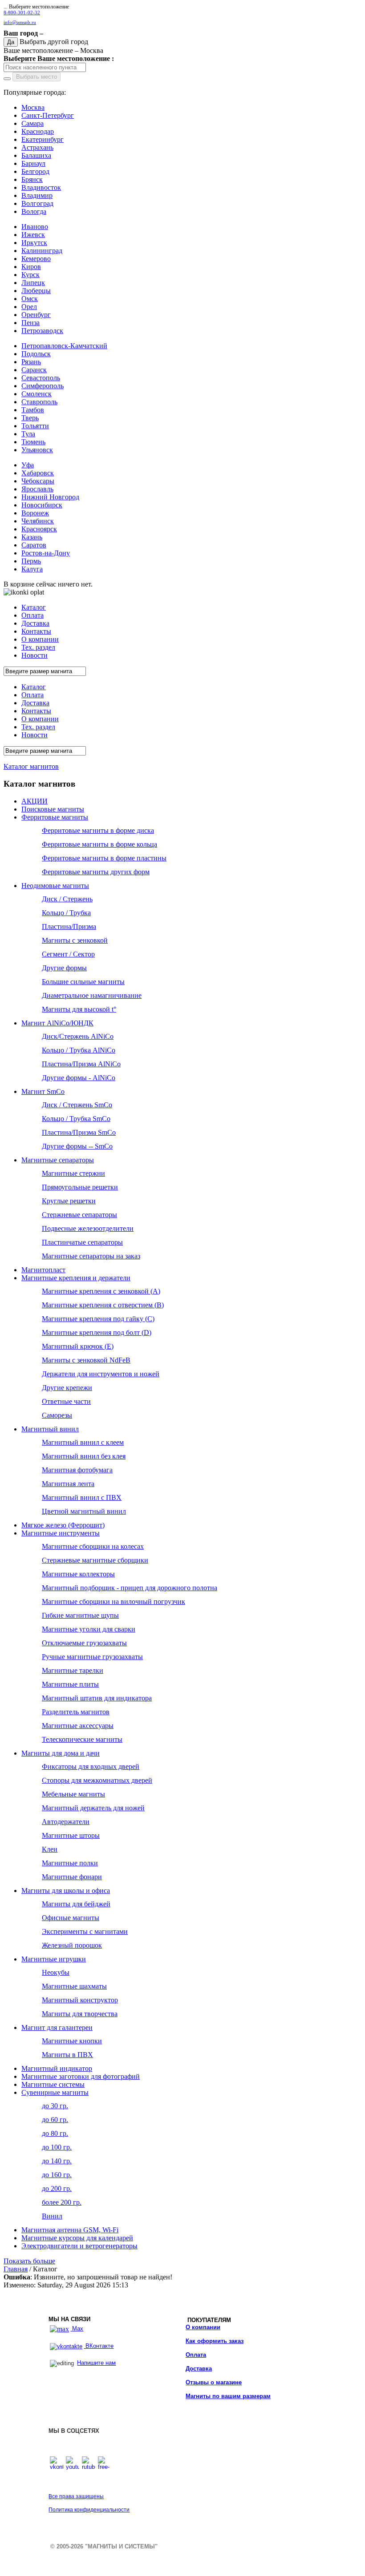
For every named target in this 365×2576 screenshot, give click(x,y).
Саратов (34, 545)
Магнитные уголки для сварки (89, 1629)
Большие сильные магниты (83, 982)
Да (11, 42)
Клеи (50, 1849)
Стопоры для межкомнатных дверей (97, 1780)
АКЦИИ (34, 801)
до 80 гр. (55, 2133)
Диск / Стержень (67, 899)
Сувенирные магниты (55, 2092)
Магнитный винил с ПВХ (82, 1497)
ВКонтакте (99, 2346)
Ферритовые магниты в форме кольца (99, 844)
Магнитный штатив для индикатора (97, 1698)
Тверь (30, 418)
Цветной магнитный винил (84, 1511)
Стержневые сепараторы (79, 1215)
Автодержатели (66, 1822)
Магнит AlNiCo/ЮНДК (57, 1023)
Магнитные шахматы (74, 1986)
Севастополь (41, 378)
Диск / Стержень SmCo (77, 1105)
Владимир (37, 195)
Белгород (35, 171)
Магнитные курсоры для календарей (77, 2238)
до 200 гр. (57, 2188)
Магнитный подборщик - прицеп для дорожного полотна (130, 1588)
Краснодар (38, 131)
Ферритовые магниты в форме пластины (104, 858)
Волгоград (37, 203)
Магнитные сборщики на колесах (93, 1546)
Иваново (35, 227)
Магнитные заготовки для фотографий (81, 2076)
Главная (16, 2269)
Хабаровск (38, 473)
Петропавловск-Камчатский (64, 346)
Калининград (42, 251)
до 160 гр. (57, 2175)
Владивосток (41, 187)
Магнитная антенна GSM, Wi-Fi (70, 2230)
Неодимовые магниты (55, 886)
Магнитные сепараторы (58, 1160)
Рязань (31, 362)
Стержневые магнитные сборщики (95, 1560)
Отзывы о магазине (214, 2382)
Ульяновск (37, 450)
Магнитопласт (43, 1270)
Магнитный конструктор (80, 2000)
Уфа (28, 465)
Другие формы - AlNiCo (79, 1078)
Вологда (34, 211)
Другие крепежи (67, 1388)
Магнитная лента (68, 1484)
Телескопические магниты (82, 1739)
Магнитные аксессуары (78, 1726)
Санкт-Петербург (48, 115)
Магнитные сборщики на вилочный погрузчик (114, 1601)
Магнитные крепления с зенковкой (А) (101, 1291)
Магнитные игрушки (54, 1959)
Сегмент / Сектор (68, 954)
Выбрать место (36, 77)
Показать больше (29, 2261)
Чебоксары (38, 481)
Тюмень (33, 442)
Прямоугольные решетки (80, 1187)
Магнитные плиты (70, 1684)
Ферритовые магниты (55, 817)
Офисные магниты (71, 1918)
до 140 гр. (57, 2161)
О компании (203, 2327)
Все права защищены (76, 2496)
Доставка (199, 2369)
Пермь (31, 561)
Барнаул (33, 163)
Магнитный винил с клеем (83, 1442)
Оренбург (36, 315)
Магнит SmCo (43, 1091)
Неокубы (56, 1972)
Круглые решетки (69, 1201)
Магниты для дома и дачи (61, 1753)
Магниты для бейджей (76, 1904)
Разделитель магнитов (76, 1712)
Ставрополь (39, 402)
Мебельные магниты (73, 1794)
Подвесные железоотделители (88, 1228)
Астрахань (37, 147)
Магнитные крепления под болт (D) (97, 1332)
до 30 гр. (55, 2106)
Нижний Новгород (50, 497)
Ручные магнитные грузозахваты (92, 1657)
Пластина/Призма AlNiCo (81, 1064)
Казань (32, 537)
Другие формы (64, 968)
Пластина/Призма (69, 926)
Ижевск (33, 235)
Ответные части (66, 1401)
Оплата (196, 2355)
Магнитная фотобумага (77, 1470)
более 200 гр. (62, 2202)
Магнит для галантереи (57, 2027)
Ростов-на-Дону (46, 553)
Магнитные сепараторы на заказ (91, 1256)
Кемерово (36, 259)
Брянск (32, 179)
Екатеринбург (43, 139)
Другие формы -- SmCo (77, 1146)
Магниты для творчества (80, 2014)
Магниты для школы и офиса (66, 1891)
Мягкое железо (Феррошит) (63, 1525)
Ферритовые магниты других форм (96, 872)
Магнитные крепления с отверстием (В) (103, 1305)
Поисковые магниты (53, 809)
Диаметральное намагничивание (92, 995)
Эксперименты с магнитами (85, 1931)
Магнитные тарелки (73, 1670)
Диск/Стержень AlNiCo (78, 1036)
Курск (30, 275)
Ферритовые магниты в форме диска (98, 830)
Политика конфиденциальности (89, 2510)
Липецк (33, 283)
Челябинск (38, 521)
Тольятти (35, 426)
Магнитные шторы (71, 1835)
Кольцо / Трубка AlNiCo (79, 1050)
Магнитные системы (53, 2084)
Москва (33, 107)
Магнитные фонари (72, 1877)
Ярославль (37, 489)
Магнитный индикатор (57, 2068)
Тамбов (33, 410)
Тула (28, 434)
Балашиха (36, 155)
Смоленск (36, 394)
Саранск (34, 370)
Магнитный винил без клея (84, 1456)
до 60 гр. (55, 2120)
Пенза (30, 323)
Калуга (32, 569)
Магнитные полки (70, 1863)
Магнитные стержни (73, 1173)
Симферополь (43, 386)
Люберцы (36, 291)
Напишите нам (96, 2363)
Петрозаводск (42, 331)
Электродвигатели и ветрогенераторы (79, 2246)
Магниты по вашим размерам (228, 2396)
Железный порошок (72, 1945)
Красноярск (39, 529)
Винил (52, 2216)
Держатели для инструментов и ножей (101, 1374)
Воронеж (35, 513)
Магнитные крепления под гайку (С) (98, 1319)
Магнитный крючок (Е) (78, 1346)
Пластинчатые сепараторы (82, 1242)
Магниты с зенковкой (75, 940)
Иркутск (34, 243)
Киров (31, 267)
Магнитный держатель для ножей (93, 1808)
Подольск (36, 354)
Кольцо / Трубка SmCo (76, 1119)
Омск (30, 299)
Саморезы (57, 1415)
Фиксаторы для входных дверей (91, 1766)
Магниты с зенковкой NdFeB (86, 1360)
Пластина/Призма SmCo (79, 1132)
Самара (32, 123)
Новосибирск (42, 505)
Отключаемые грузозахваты (84, 1643)
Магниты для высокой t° (79, 1009)
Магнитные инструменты (61, 1533)
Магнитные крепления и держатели (76, 1278)
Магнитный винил (50, 1429)
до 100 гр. (57, 2147)
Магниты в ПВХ (67, 2055)
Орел (29, 307)
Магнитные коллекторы (78, 1574)
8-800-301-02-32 (22, 13)
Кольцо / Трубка (66, 913)
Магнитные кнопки (72, 2041)
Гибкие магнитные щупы (80, 1615)
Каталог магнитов (31, 766)
